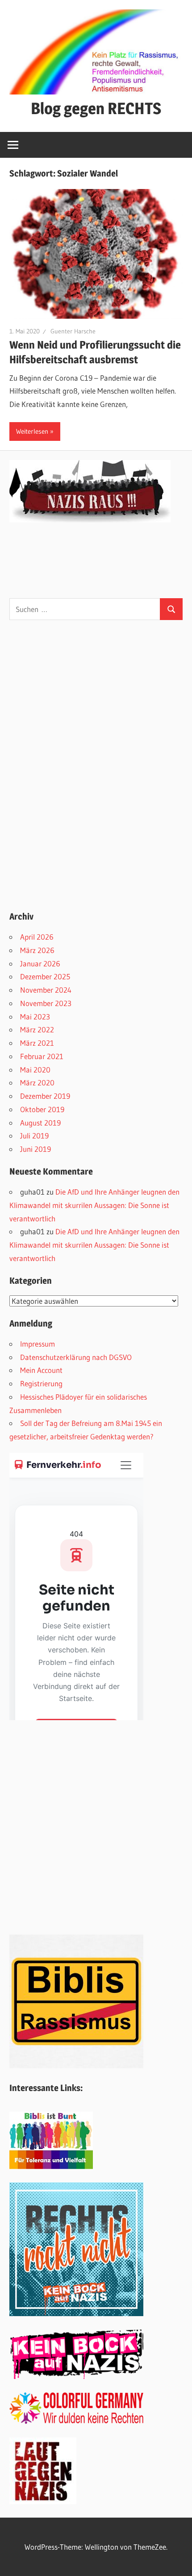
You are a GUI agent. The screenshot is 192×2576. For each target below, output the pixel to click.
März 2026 (37, 950)
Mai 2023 (35, 1017)
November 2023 (46, 1003)
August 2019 (40, 1123)
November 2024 (46, 990)
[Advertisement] (76, 763)
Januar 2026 (40, 963)
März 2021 (37, 1043)
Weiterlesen (32, 431)
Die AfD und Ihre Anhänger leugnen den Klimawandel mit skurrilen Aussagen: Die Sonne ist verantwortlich (94, 1205)
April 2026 (37, 937)
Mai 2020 (35, 1070)
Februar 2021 (42, 1056)
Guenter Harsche (73, 331)
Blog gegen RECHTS (96, 108)
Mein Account (41, 1370)
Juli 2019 (34, 1136)
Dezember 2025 (45, 976)
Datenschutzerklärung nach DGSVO (76, 1357)
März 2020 (37, 1083)
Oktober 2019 (42, 1109)
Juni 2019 (35, 1149)
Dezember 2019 (45, 1096)
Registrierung (41, 1383)
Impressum (38, 1344)
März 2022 (37, 1029)
